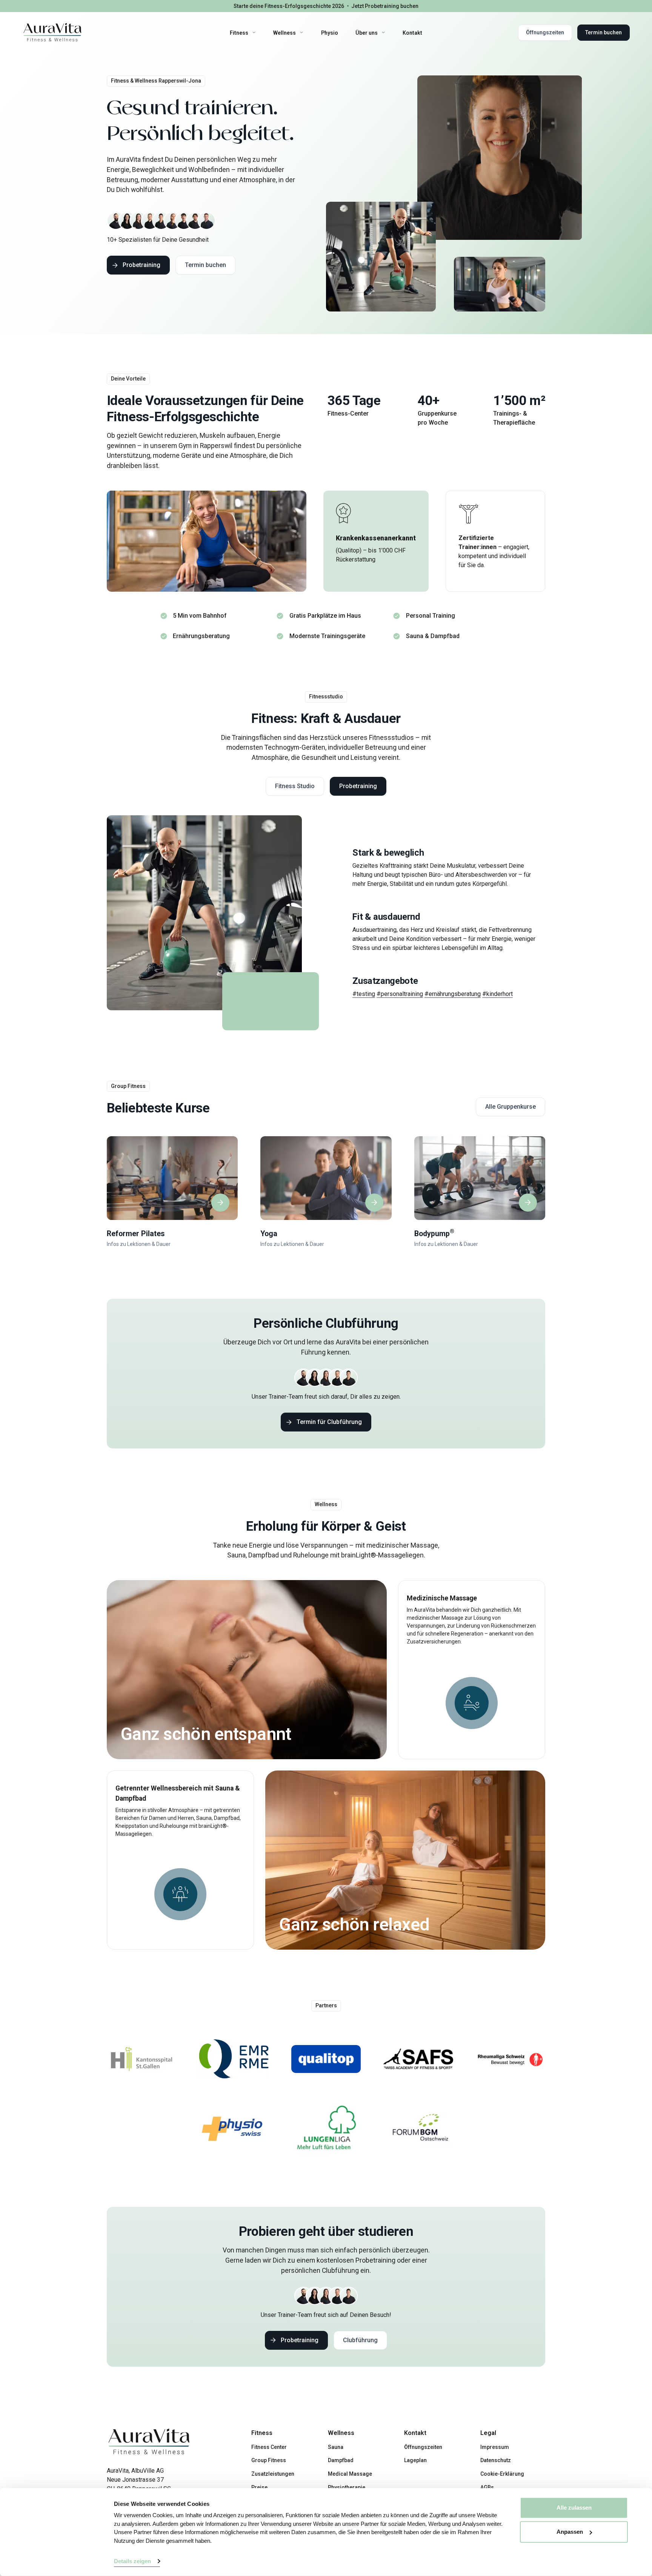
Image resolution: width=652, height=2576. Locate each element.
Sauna (336, 2447)
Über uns (367, 32)
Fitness (239, 32)
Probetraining (141, 265)
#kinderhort (497, 994)
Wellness (284, 32)
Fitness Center (269, 2447)
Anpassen (570, 2532)
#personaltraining (400, 994)
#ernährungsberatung (453, 994)
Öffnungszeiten (545, 32)
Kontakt (412, 32)
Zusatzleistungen (273, 2474)
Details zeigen (132, 2561)
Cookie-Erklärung (502, 2474)
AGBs (487, 2487)
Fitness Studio (295, 786)
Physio (330, 32)
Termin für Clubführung (329, 1422)
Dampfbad (341, 2460)
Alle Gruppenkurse (511, 1107)
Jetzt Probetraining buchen (385, 6)
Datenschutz (496, 2460)
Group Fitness (269, 2460)
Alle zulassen (574, 2508)
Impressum (495, 2447)
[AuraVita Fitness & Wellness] (52, 33)
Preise (259, 2487)
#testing (364, 994)
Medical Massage (350, 2474)
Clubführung (360, 2340)
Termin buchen (604, 32)
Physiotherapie (347, 2487)
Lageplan (415, 2460)
